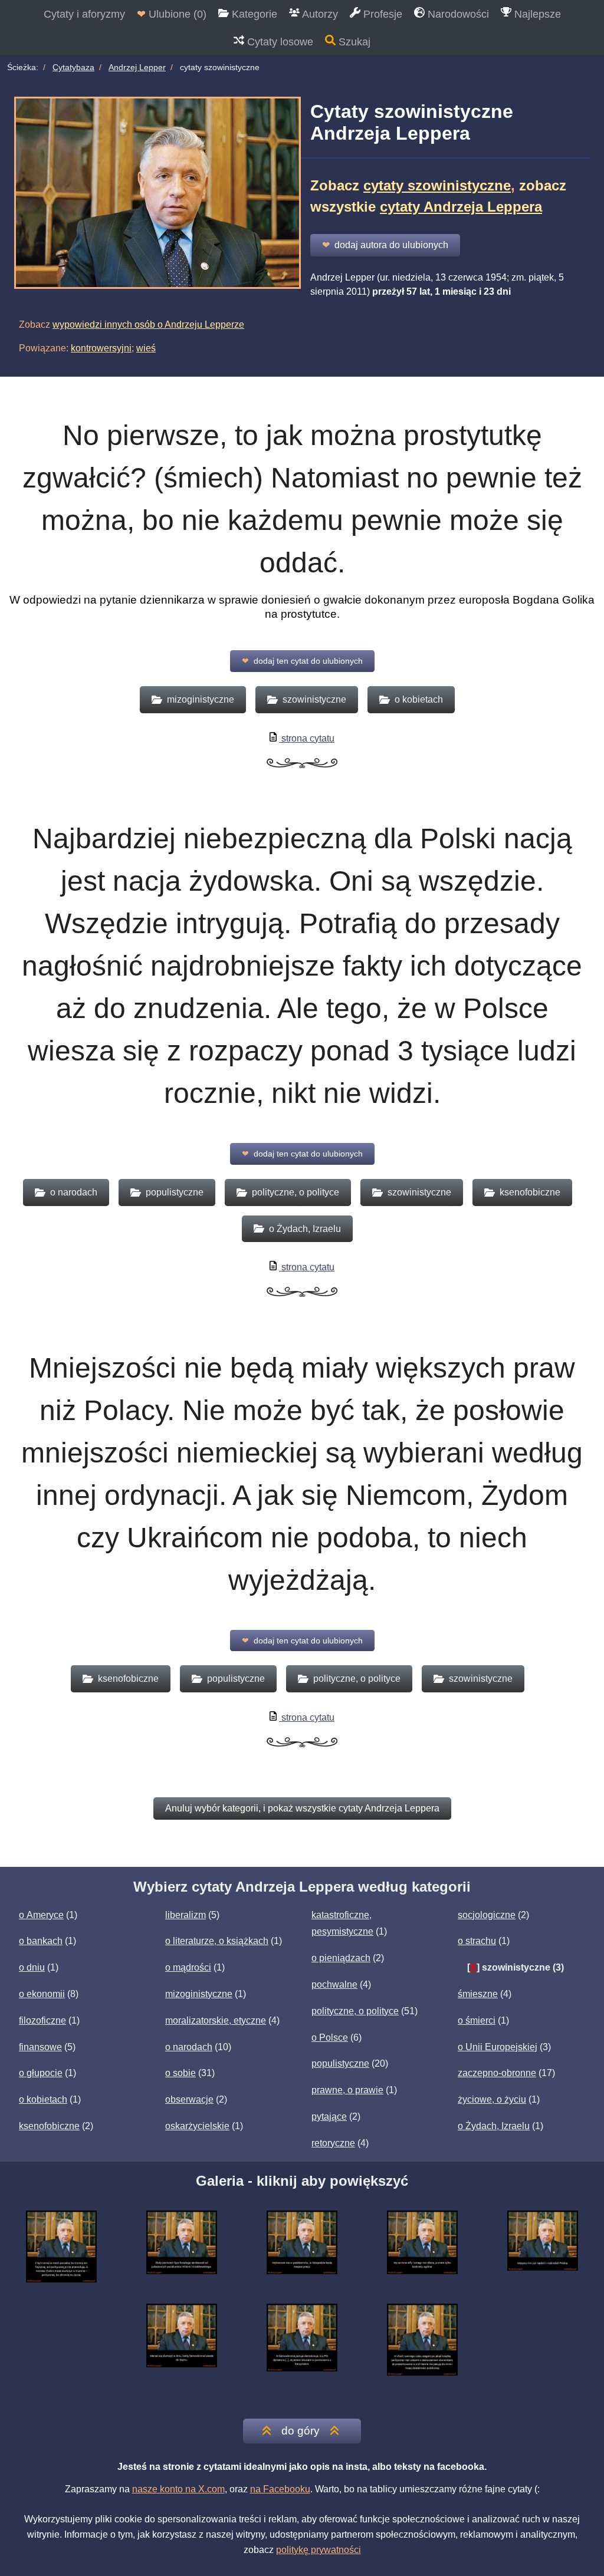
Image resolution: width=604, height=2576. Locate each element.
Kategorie (253, 14)
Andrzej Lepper (137, 67)
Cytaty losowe (279, 42)
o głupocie (41, 2073)
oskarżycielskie (197, 2126)
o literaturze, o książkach (217, 1941)
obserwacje (189, 2099)
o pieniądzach (341, 1958)
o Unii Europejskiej (498, 2047)
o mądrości (188, 1967)
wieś (146, 348)
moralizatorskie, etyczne (216, 2020)
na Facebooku (280, 2489)
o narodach (189, 2047)
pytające (329, 2117)
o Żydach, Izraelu (494, 2126)
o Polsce (330, 2038)
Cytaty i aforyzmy (84, 14)
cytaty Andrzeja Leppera (461, 207)
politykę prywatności (319, 2550)
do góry (301, 2431)
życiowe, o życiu (492, 2099)
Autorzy (319, 14)
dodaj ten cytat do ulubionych (302, 661)
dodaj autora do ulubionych (385, 245)
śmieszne (478, 1994)
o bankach (41, 1941)
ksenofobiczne (49, 2126)
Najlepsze (536, 14)
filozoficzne (42, 2020)
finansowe (40, 2047)
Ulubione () (172, 14)
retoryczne (333, 2143)
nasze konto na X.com (178, 2489)
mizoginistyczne (199, 1994)
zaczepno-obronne (497, 2073)
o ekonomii (42, 1994)
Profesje (381, 14)
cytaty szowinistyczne (437, 185)
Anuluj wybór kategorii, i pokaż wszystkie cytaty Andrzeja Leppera (302, 1808)
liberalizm (186, 1915)
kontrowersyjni (101, 348)
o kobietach (43, 2099)
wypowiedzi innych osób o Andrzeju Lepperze (148, 325)
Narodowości (457, 14)
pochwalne (334, 1984)
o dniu (32, 1967)
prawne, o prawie (347, 2090)
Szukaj (353, 42)
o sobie (180, 2073)
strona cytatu (307, 738)
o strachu (477, 1941)
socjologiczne (487, 1915)
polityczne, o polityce (355, 2011)
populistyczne (340, 2063)
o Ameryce (41, 1915)
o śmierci (477, 2020)
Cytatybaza (73, 67)
